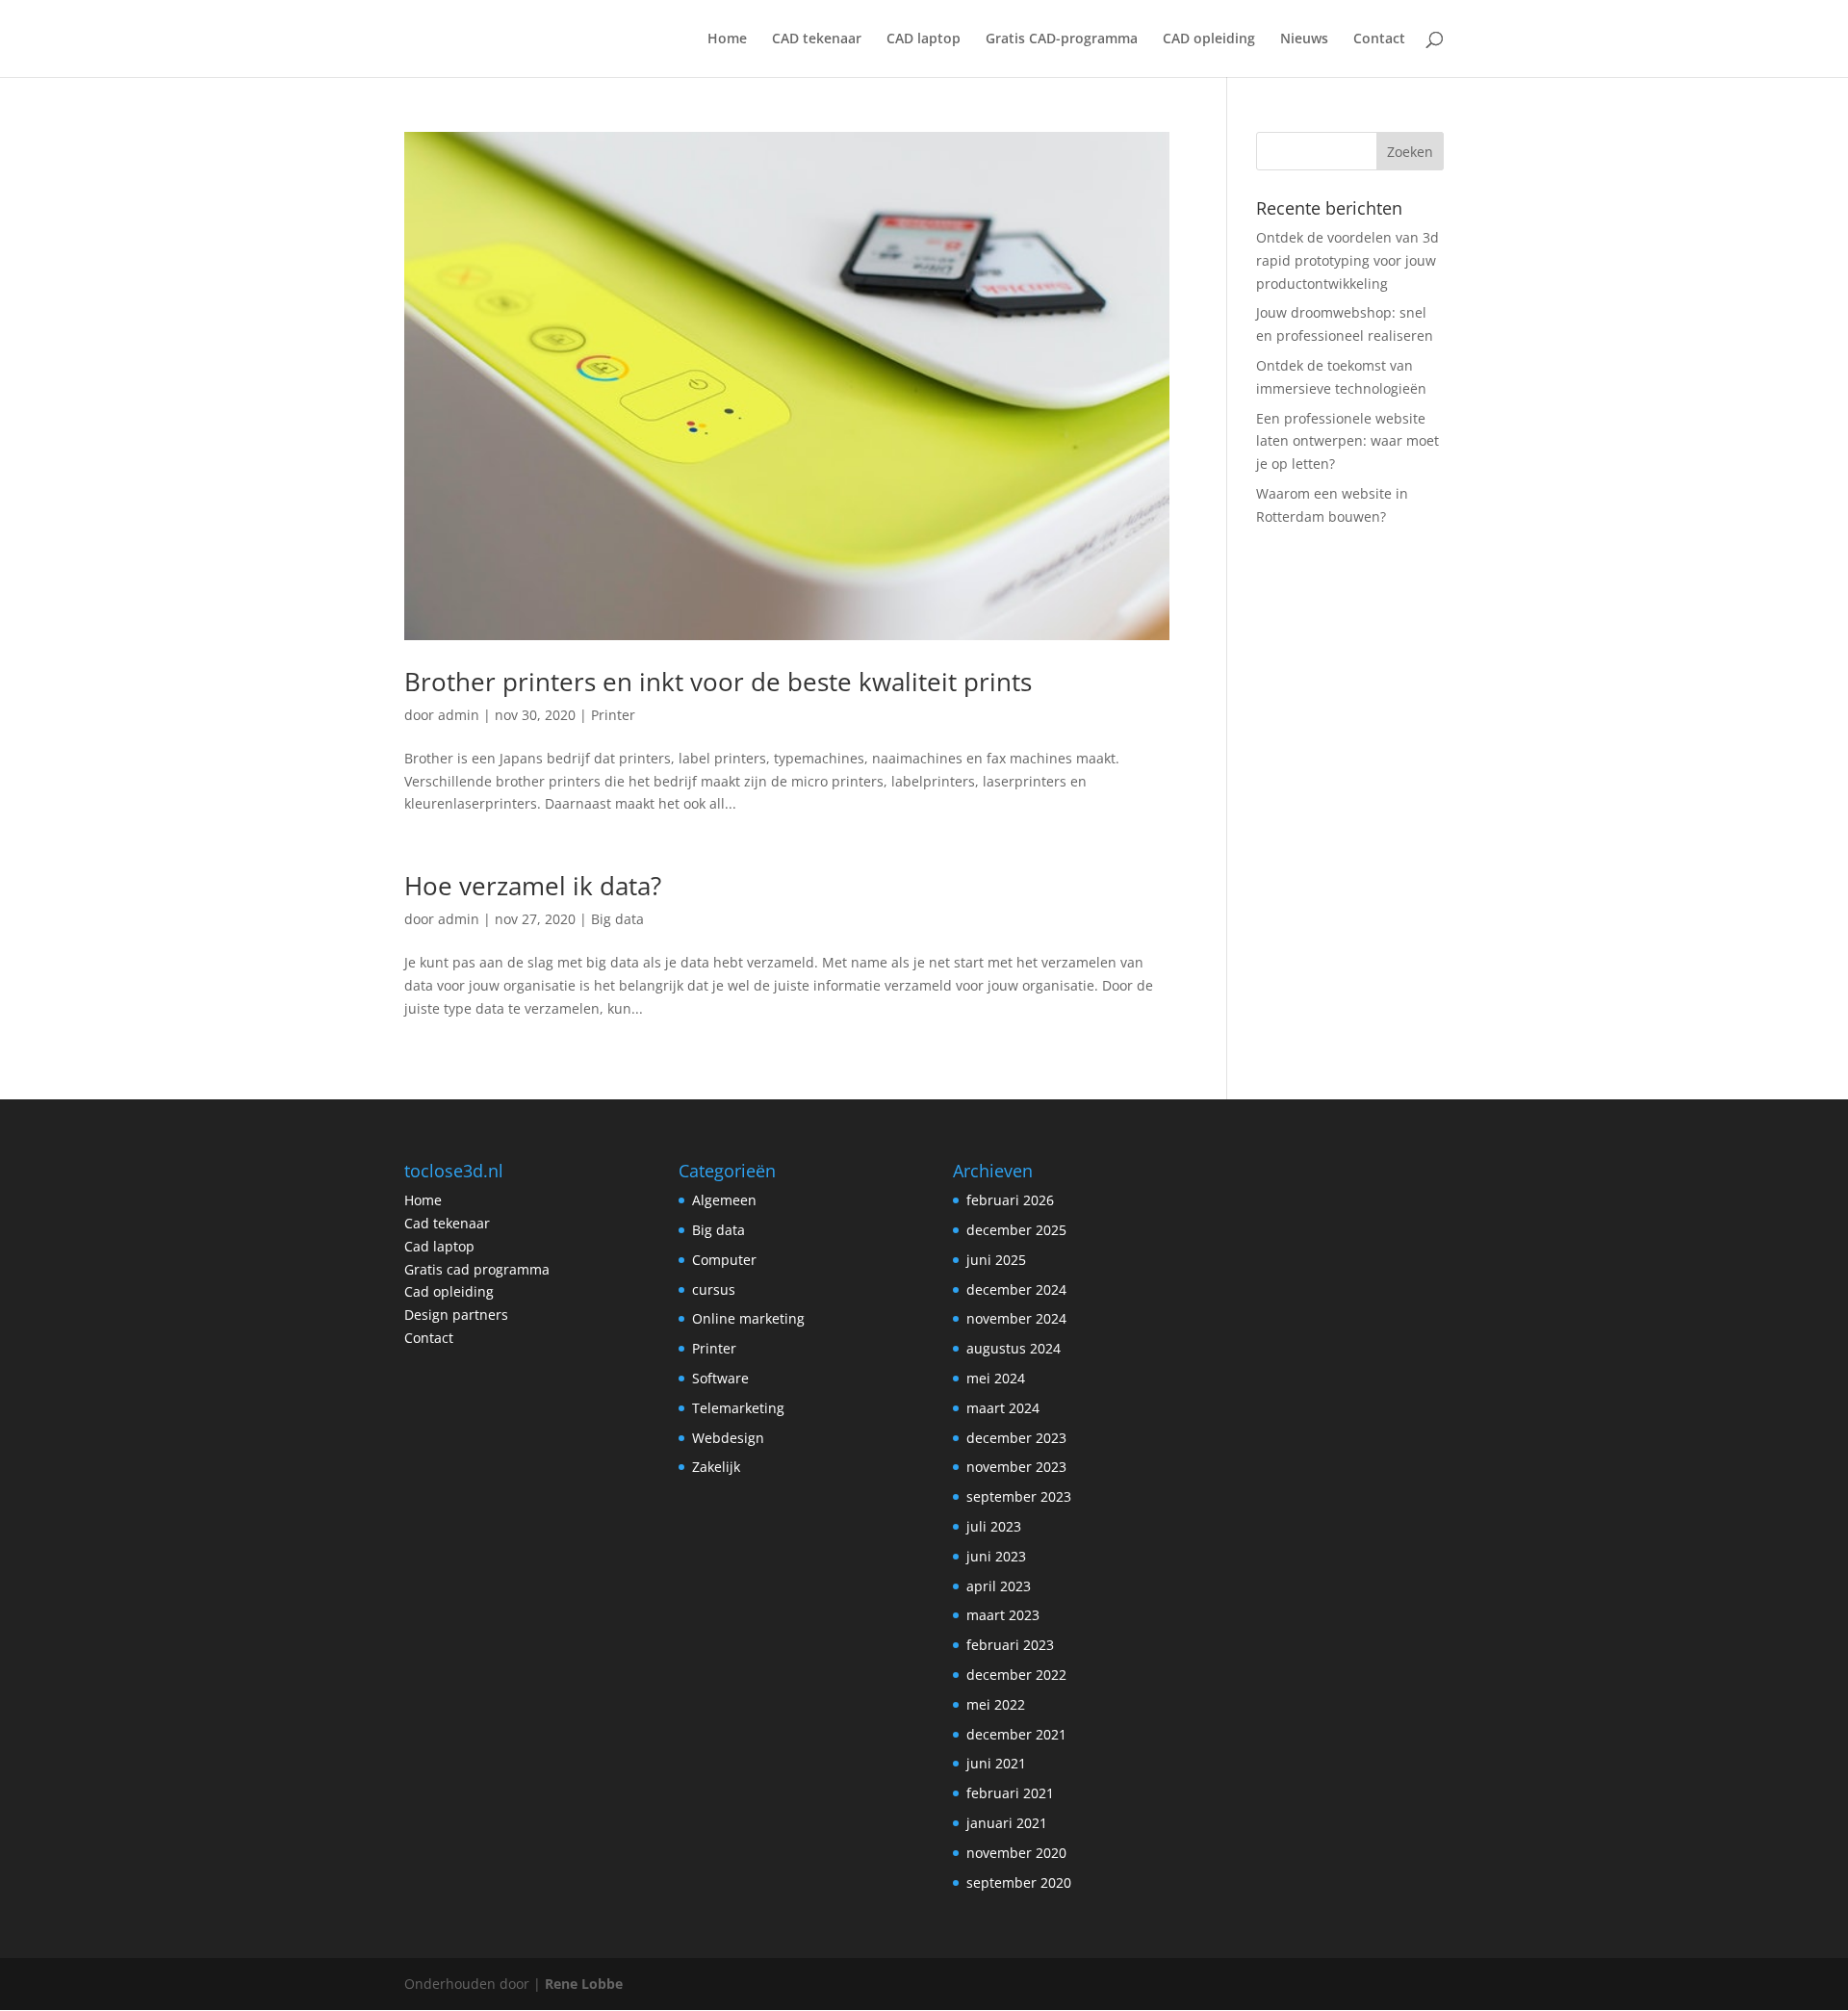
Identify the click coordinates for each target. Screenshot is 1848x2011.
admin (459, 715)
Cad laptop (439, 1246)
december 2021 (1016, 1734)
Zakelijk (716, 1467)
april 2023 (999, 1586)
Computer (724, 1260)
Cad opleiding (449, 1291)
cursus (714, 1289)
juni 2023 (996, 1556)
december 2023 (1016, 1438)
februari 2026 (1010, 1200)
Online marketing (748, 1318)
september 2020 (1019, 1882)
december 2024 (1016, 1289)
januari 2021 (1007, 1823)
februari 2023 (1010, 1645)
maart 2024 (1003, 1408)
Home (727, 39)
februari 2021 (1010, 1793)
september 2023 (1019, 1496)
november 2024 (1016, 1318)
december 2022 (1016, 1675)
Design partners (456, 1315)
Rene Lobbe (584, 1984)
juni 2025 (996, 1260)
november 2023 (1016, 1467)
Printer (613, 715)
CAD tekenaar (817, 39)
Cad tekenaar (447, 1223)
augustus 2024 (1014, 1348)
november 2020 (1016, 1853)
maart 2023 (1003, 1615)
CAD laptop (924, 39)
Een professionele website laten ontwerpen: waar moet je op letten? (1347, 441)
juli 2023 (994, 1526)
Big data (617, 919)
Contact (1379, 39)
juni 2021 (996, 1763)
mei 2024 (996, 1378)
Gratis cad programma (477, 1269)
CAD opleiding (1209, 39)
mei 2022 (996, 1704)
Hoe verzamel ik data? (533, 886)
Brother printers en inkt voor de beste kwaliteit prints (718, 682)
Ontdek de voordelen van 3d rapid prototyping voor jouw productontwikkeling (1347, 260)
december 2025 (1016, 1230)
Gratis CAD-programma (1062, 39)
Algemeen (724, 1200)
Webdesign (728, 1438)
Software (720, 1378)
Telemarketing (738, 1408)
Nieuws (1304, 39)
